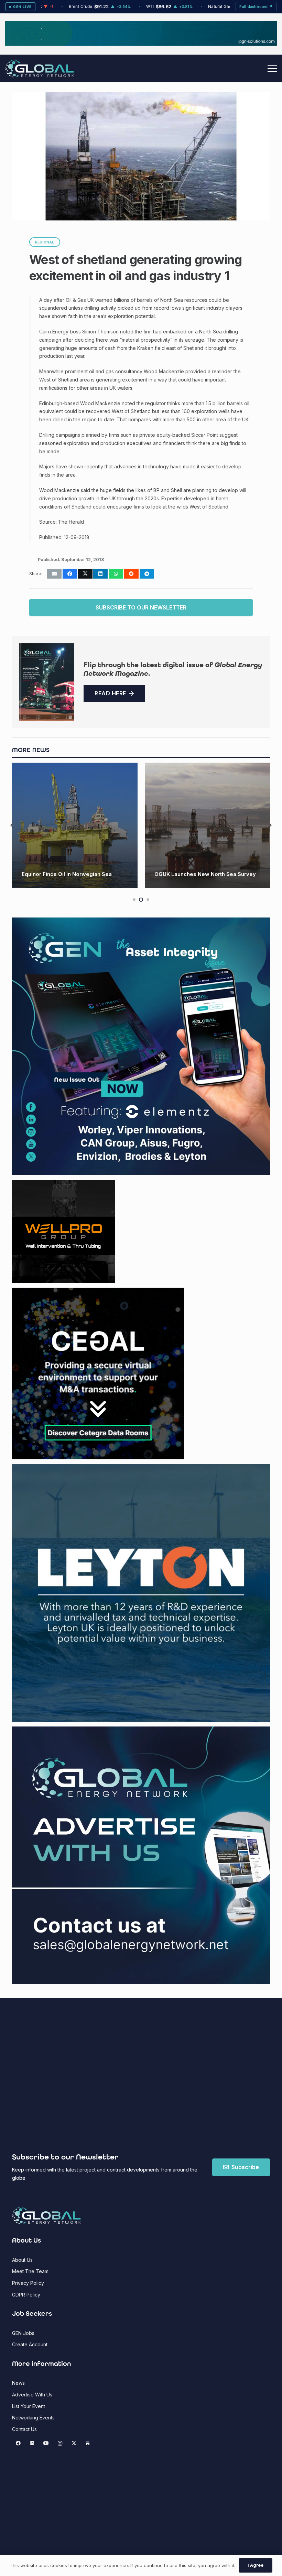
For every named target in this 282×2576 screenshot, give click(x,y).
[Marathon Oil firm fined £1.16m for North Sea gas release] (208, 825)
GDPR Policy (26, 2295)
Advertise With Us (32, 2395)
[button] (272, 68)
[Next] (270, 825)
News (18, 2383)
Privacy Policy (28, 2283)
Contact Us (24, 2429)
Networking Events (33, 2418)
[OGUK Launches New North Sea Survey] (75, 825)
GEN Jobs (23, 2333)
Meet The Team (30, 2271)
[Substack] (88, 2443)
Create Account (30, 2344)
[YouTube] (46, 2443)
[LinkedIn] (32, 2443)
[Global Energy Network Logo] (40, 69)
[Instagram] (60, 2443)
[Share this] (70, 574)
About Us (22, 2260)
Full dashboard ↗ (256, 7)
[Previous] (12, 825)
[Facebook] (18, 2443)
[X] (74, 2443)
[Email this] (54, 574)
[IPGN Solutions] (141, 44)
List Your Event (29, 2406)
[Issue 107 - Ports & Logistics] (46, 682)
